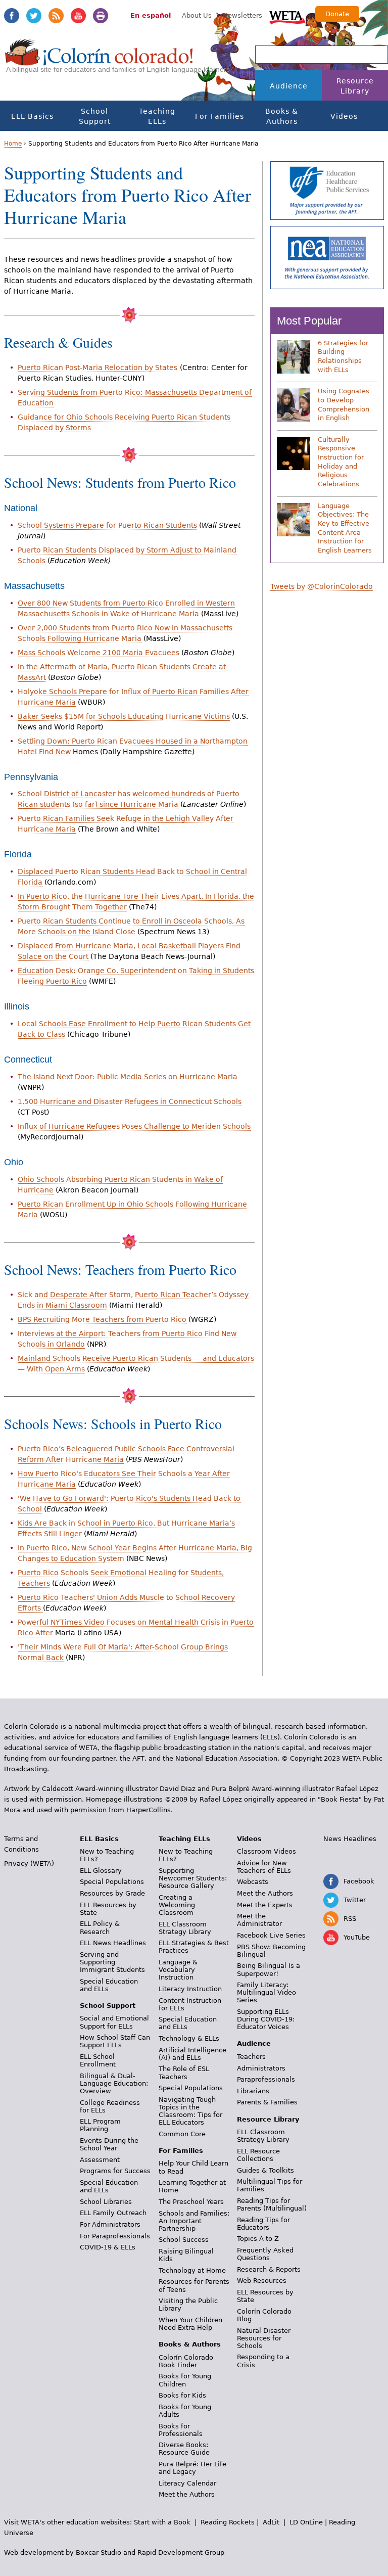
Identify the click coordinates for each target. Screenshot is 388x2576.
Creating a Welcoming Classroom (177, 1905)
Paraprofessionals (266, 2079)
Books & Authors (282, 116)
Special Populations (112, 1882)
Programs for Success (115, 2171)
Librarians (253, 2091)
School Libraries (106, 2202)
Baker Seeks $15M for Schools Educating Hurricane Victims (124, 716)
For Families (220, 116)
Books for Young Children (185, 2380)
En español (151, 15)
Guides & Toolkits (265, 2170)
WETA (287, 16)
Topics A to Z (258, 2239)
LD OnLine (306, 2522)
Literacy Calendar (187, 2483)
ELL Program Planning (100, 2125)
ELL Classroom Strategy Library (185, 1928)
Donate (337, 14)
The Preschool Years (191, 2202)
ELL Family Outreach (113, 2213)
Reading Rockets (228, 2522)
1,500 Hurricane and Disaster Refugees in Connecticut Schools (130, 1101)
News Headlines (350, 1839)
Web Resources (262, 2281)
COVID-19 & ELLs (108, 2247)
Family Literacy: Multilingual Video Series (266, 1992)
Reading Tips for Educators (263, 2224)
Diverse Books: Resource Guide (184, 2449)
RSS (56, 16)
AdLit (271, 2522)
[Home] (99, 61)
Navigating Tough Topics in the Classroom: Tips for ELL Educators (190, 2111)
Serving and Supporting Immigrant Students (112, 1962)
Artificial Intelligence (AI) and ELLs (192, 2054)
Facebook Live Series (271, 1935)
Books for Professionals (181, 2430)
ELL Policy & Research (100, 1927)
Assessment (100, 2160)
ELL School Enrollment (98, 2060)
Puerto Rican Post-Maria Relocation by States (98, 367)
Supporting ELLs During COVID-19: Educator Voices (266, 2019)
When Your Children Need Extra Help (190, 2324)
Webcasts (253, 1882)
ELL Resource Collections (258, 2155)
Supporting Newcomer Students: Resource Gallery (193, 1878)
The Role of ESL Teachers (184, 2073)
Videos (344, 116)
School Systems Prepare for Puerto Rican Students (107, 525)
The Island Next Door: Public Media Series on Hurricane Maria (128, 1077)
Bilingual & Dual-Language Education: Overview (114, 2083)
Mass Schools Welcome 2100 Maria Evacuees (99, 653)
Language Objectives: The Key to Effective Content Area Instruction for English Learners (345, 528)
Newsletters (243, 15)
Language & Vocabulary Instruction (178, 1970)
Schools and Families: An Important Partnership (194, 2221)
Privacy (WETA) (29, 1864)
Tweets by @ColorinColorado (322, 586)
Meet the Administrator (259, 1920)
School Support (95, 116)
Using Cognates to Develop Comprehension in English (344, 404)
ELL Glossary (101, 1871)
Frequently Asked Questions (265, 2254)
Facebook (12, 16)
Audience (289, 86)
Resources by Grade (112, 1893)
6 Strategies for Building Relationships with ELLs (343, 356)
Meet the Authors (187, 2494)
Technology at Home (192, 2270)
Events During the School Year (109, 2144)
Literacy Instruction (190, 1989)
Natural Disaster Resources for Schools (264, 2338)
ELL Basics (32, 116)
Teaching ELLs (157, 116)
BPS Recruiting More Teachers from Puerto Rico (102, 1319)
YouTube (78, 16)
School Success (184, 2240)
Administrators (261, 2068)
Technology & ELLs (189, 2038)
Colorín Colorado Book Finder (186, 2361)
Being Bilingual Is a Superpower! (269, 1969)
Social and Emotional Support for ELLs (114, 2022)
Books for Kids (182, 2395)
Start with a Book (162, 2522)
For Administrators (110, 2224)
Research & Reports (269, 2269)
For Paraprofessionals (115, 2236)
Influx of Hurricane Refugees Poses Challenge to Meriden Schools (134, 1126)
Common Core (182, 2134)
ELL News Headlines (113, 1943)
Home (13, 144)
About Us (197, 15)
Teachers (251, 2057)
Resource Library (355, 86)
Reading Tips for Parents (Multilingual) (272, 2204)
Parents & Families (267, 2102)
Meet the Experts (265, 1905)
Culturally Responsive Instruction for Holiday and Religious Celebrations (341, 462)
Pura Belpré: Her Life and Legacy (192, 2468)
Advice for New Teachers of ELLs (264, 1867)
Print (101, 16)
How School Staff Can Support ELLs (115, 2041)
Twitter (34, 16)
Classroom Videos (266, 1851)
